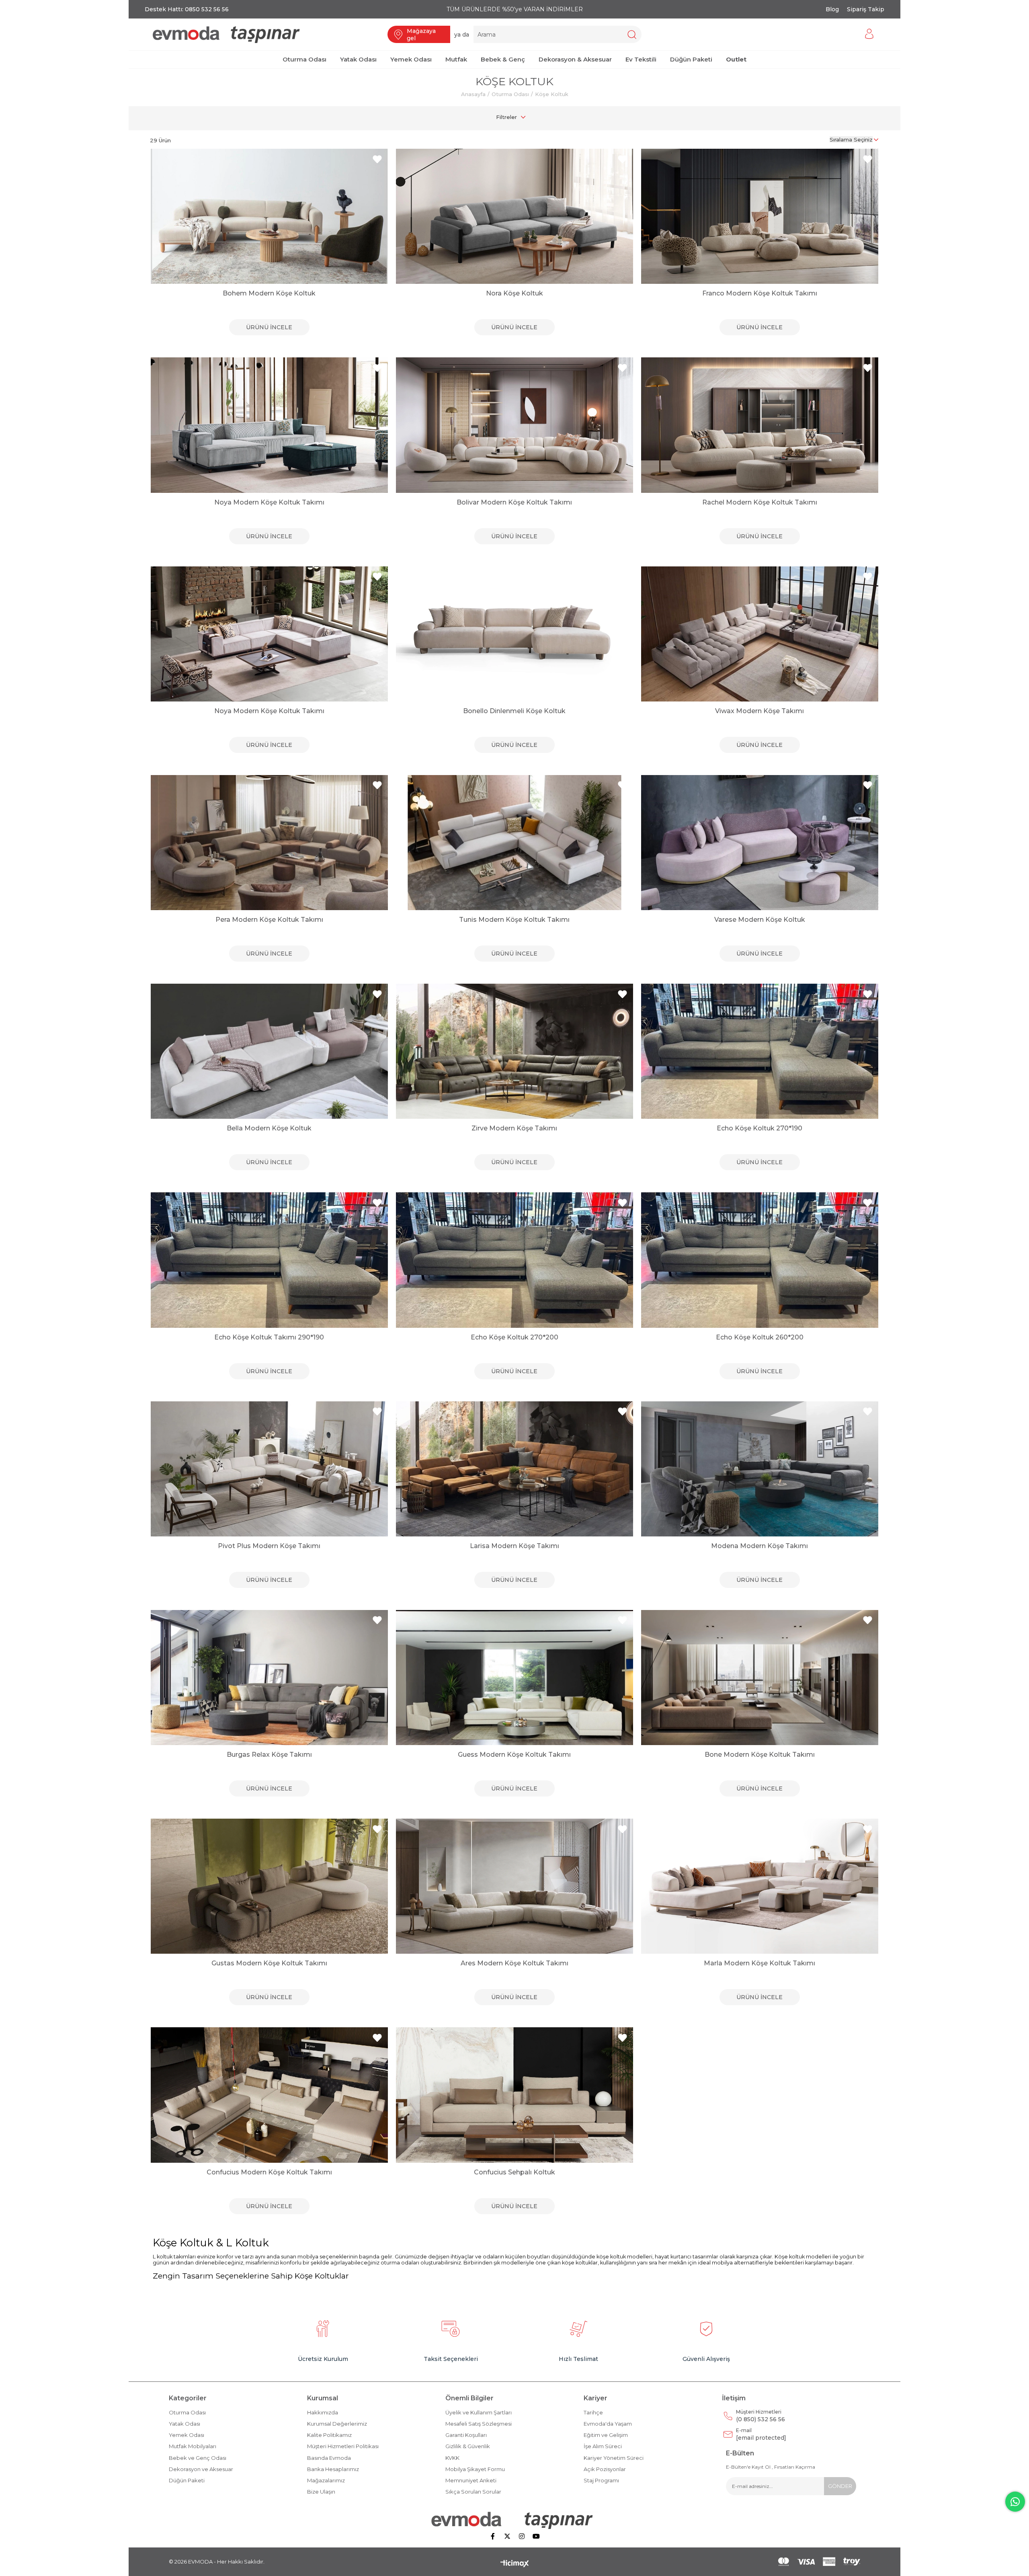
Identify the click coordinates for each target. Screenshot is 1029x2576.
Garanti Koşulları (466, 2435)
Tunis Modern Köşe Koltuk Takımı (514, 920)
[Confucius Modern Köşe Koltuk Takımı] (269, 2095)
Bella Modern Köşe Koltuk (269, 1128)
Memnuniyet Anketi (471, 2480)
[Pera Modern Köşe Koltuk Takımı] (269, 843)
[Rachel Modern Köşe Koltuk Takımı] (760, 425)
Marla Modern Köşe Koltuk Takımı (759, 1963)
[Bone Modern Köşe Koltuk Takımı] (760, 1678)
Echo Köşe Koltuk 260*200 (760, 1337)
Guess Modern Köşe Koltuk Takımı (514, 1755)
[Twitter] (507, 2536)
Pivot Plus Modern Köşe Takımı (269, 1546)
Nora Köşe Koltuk (514, 293)
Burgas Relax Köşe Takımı (269, 1755)
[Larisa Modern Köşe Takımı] (514, 1469)
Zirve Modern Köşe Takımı (514, 1128)
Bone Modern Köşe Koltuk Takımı (760, 1755)
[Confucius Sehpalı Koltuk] (514, 2095)
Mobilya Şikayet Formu (475, 2469)
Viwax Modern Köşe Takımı (759, 711)
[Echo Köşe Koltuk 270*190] (760, 1051)
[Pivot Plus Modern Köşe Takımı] (269, 1469)
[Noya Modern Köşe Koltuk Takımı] (269, 425)
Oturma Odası (187, 2412)
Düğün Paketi (187, 2480)
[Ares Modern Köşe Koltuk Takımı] (514, 1886)
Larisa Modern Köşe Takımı (514, 1546)
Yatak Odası (184, 2424)
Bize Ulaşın (321, 2492)
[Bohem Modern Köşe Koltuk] (269, 216)
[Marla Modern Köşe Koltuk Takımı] (760, 1886)
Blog (832, 9)
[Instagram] (522, 2536)
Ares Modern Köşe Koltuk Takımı (514, 1963)
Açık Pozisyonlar (605, 2469)
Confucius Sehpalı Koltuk (514, 2172)
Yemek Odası (187, 2435)
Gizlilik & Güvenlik (468, 2446)
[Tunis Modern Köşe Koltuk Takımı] (514, 843)
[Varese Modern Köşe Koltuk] (760, 843)
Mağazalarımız (326, 2480)
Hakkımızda (323, 2412)
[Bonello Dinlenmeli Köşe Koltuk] (514, 634)
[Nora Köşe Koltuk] (514, 216)
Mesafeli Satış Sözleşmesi (479, 2424)
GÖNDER (840, 2486)
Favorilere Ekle (377, 159)
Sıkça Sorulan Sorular (473, 2492)
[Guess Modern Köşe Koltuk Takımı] (514, 1678)
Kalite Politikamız (329, 2435)
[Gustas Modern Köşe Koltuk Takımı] (269, 1886)
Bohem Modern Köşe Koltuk (269, 293)
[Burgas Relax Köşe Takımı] (269, 1678)
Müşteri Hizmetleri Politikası (343, 2446)
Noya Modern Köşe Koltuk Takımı (269, 502)
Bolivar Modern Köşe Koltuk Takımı (514, 502)
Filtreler (506, 117)
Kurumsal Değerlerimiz (337, 2424)
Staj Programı (601, 2480)
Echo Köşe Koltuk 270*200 (514, 1337)
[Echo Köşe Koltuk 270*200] (514, 1260)
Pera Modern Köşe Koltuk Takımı (269, 920)
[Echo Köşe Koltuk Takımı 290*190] (269, 1260)
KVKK (452, 2458)
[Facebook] (493, 2536)
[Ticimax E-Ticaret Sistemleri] (515, 2564)
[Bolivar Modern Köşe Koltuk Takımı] (514, 425)
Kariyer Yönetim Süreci (614, 2458)
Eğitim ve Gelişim (606, 2435)
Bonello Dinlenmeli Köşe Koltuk (514, 711)
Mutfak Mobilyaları (193, 2446)
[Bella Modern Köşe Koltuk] (269, 1051)
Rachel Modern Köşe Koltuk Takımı (760, 502)
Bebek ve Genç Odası (198, 2458)
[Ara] (632, 34)
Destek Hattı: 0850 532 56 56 (187, 9)
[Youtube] (536, 2536)
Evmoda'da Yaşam (608, 2424)
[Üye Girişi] (869, 34)
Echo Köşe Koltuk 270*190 (759, 1128)
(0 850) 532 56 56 (760, 2416)
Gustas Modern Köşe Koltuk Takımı (269, 1963)
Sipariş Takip (866, 9)
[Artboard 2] (515, 2520)
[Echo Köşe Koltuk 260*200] (760, 1260)
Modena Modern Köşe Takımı (759, 1546)
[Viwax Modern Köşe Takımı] (760, 634)
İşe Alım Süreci (603, 2446)
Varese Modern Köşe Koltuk (760, 920)
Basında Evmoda (329, 2458)
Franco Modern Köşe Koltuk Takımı (760, 293)
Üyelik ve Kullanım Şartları (479, 2412)
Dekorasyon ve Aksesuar (201, 2469)
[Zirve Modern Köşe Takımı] (514, 1051)
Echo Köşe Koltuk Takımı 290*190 (269, 1337)
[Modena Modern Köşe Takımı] (760, 1469)
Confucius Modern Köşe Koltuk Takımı (269, 2172)
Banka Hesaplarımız (333, 2469)
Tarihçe (593, 2412)
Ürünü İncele (269, 327)
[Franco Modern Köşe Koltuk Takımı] (760, 216)
